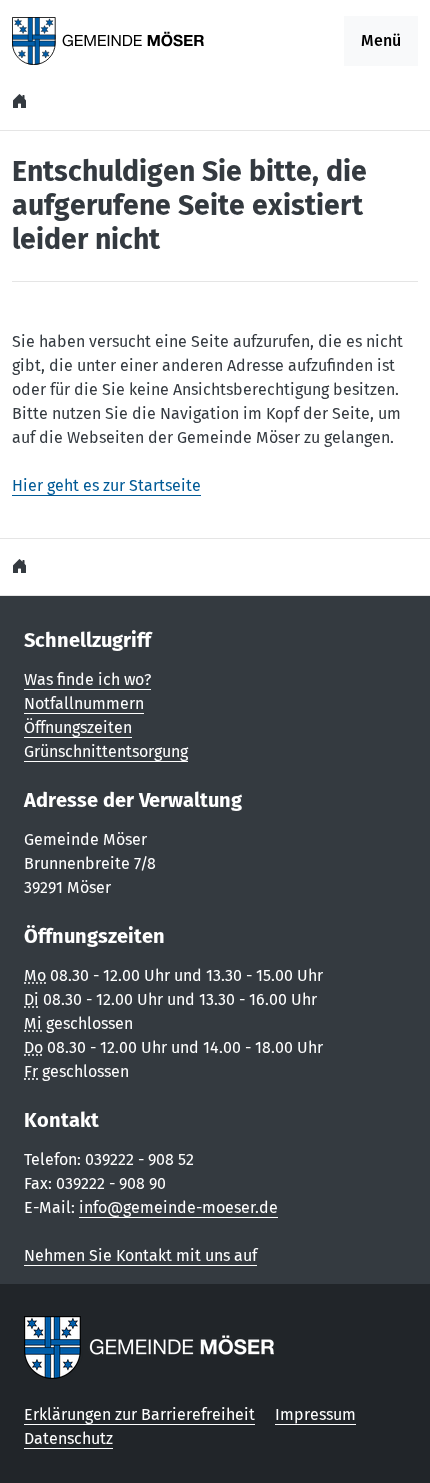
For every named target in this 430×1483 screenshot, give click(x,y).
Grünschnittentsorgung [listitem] (106, 751)
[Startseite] (22, 101)
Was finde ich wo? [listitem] (87, 679)
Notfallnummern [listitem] (84, 703)
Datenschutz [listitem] (68, 1438)
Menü (381, 40)
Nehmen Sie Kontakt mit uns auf (140, 1255)
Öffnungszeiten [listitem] (78, 727)
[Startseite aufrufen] (108, 39)
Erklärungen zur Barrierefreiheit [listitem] (139, 1414)
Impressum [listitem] (315, 1414)
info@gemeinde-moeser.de (178, 1207)
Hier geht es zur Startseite (106, 485)
